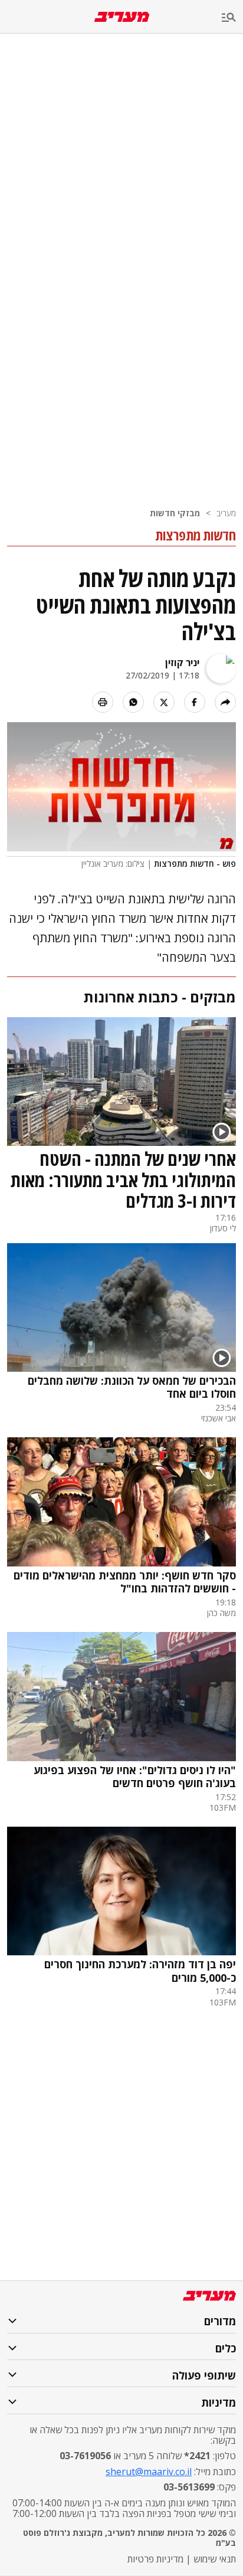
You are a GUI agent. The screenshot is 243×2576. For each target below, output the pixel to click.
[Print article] (103, 702)
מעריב (226, 513)
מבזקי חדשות (175, 513)
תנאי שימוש (215, 2559)
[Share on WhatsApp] (133, 702)
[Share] (225, 702)
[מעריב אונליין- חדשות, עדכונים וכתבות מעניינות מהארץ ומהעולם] (122, 17)
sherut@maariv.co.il (149, 2472)
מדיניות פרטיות (155, 2559)
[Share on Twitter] (164, 702)
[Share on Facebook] (195, 702)
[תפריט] (232, 18)
